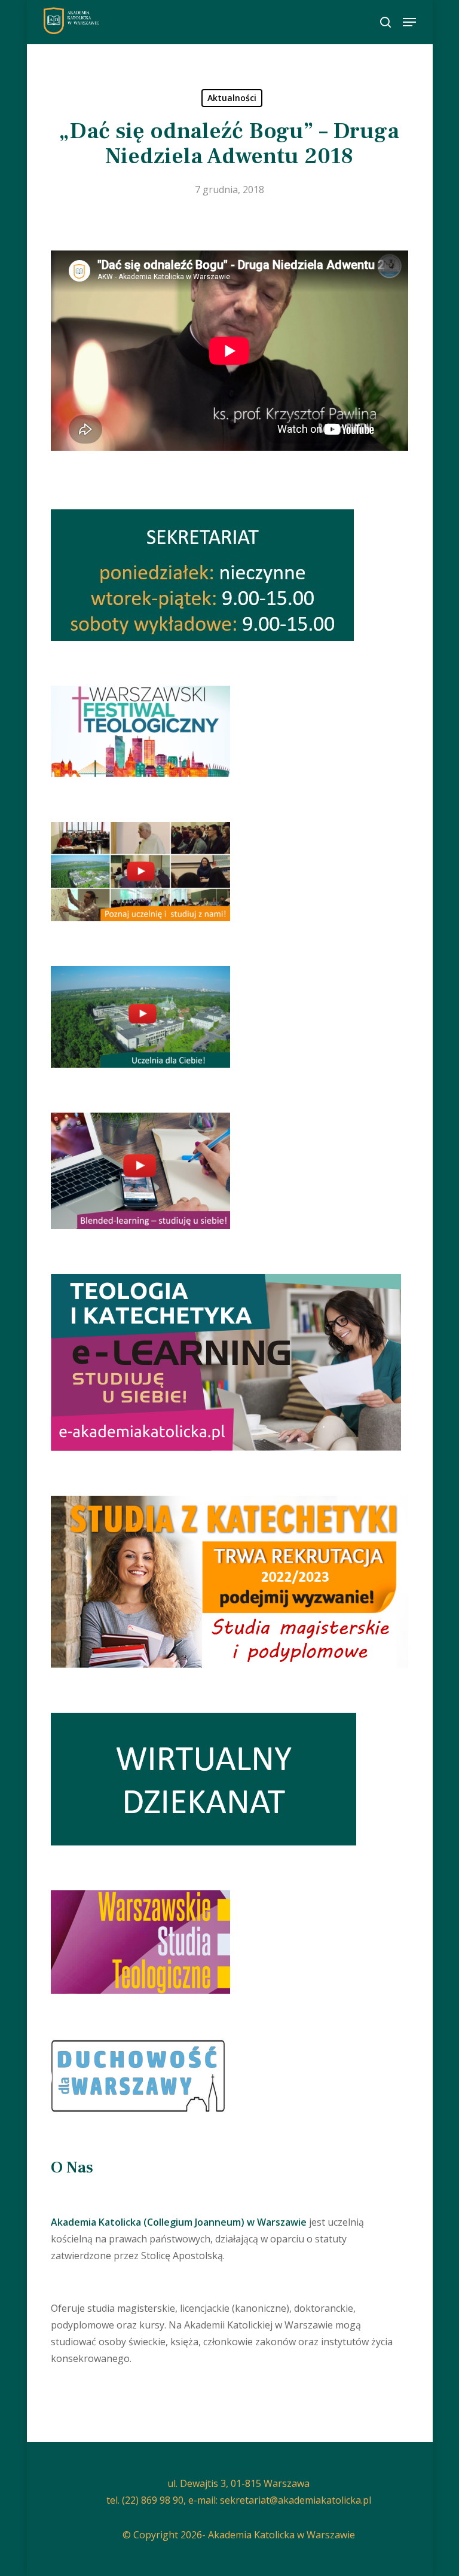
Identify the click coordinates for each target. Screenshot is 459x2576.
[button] (409, 22)
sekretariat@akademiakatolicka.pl (296, 2500)
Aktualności (232, 98)
